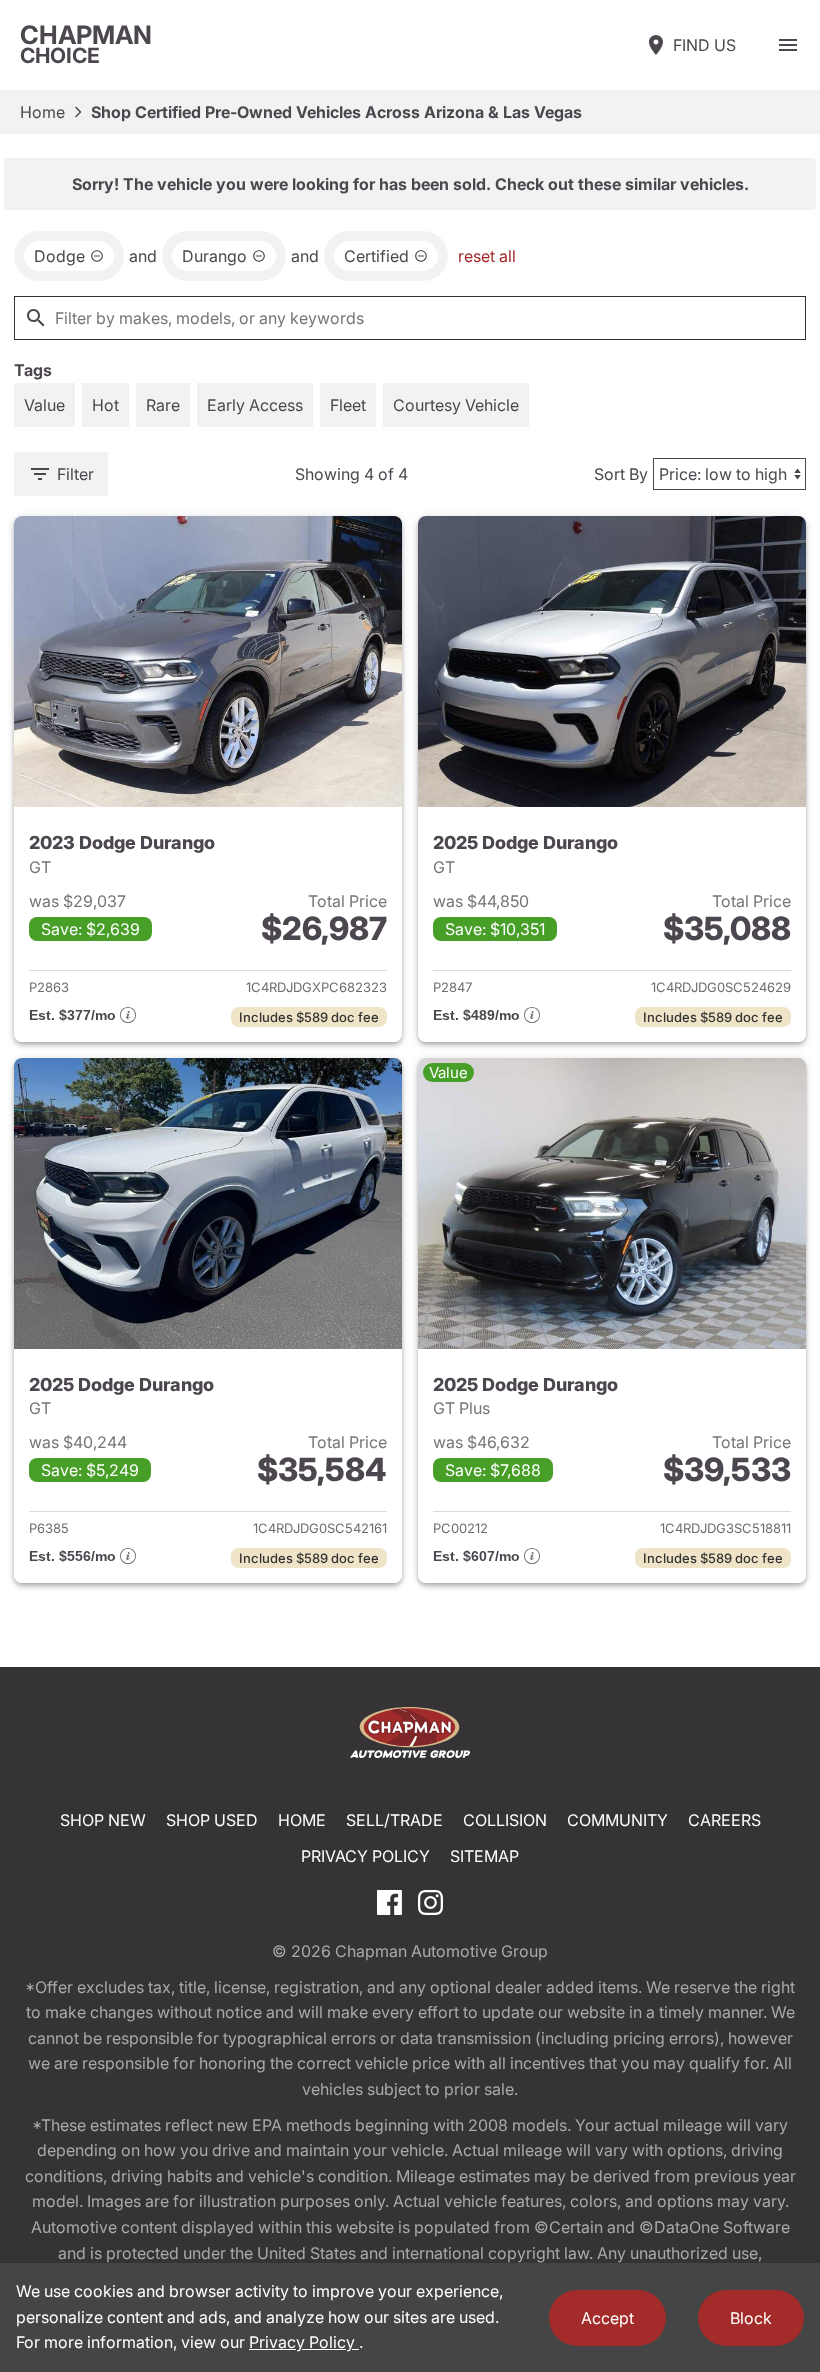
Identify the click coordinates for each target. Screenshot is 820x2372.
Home (42, 112)
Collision (505, 1820)
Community (617, 1820)
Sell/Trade (394, 1820)
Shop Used (212, 1820)
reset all (487, 256)
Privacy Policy (365, 1856)
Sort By (621, 474)
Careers (724, 1820)
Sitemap (484, 1856)
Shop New (103, 1820)
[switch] (788, 45)
